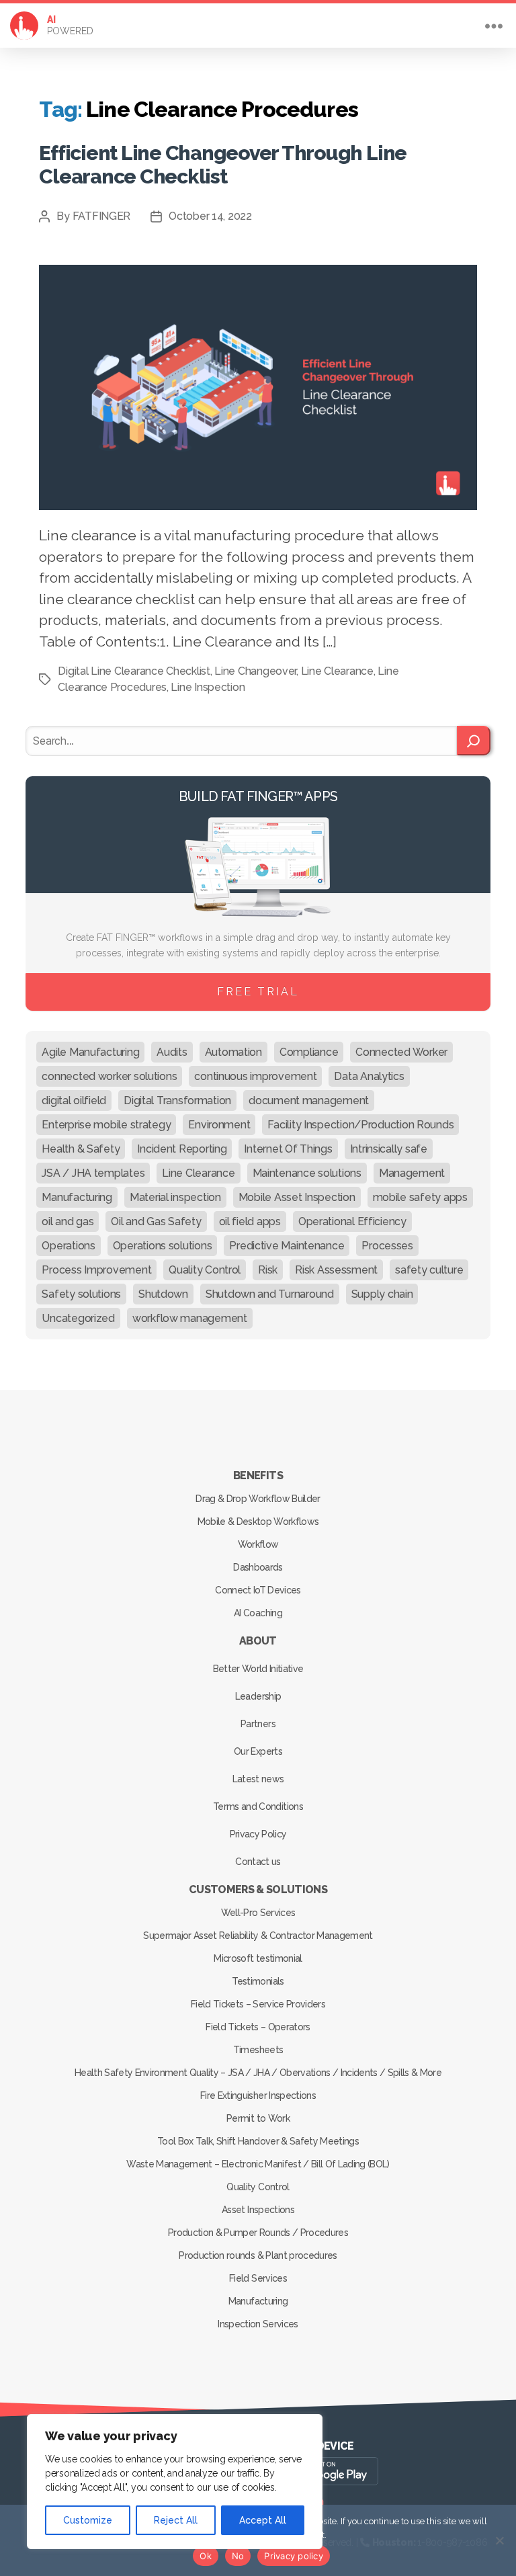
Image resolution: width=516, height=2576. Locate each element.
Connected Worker (401, 1052)
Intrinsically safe (389, 1149)
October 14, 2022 (210, 216)
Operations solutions (163, 1246)
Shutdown (163, 1294)
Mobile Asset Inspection (297, 1197)
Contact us (258, 1862)
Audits (172, 1052)
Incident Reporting (182, 1149)
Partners (258, 1724)
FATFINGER (102, 216)
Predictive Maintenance (287, 1246)
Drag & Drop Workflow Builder (258, 1499)
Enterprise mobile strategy (106, 1125)
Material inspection (175, 1197)
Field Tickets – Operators (258, 2027)
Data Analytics (369, 1076)
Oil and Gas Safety (156, 1221)
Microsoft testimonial (258, 1958)
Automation (233, 1052)
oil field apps (250, 1221)
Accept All (263, 2520)
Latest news (258, 1779)
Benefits (258, 1476)
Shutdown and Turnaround (270, 1294)
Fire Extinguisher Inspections (258, 2095)
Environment (219, 1125)
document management (309, 1100)
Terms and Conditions (258, 1806)
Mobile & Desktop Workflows (258, 1522)
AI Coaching (258, 1613)
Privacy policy (294, 2556)
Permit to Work (258, 2118)
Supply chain (382, 1294)
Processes (387, 1246)
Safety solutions (81, 1294)
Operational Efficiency (352, 1221)
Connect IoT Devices (258, 1590)
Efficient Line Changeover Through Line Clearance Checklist (223, 164)
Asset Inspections (258, 2210)
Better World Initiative (258, 1669)
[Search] (473, 741)
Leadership (258, 1696)
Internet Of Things (288, 1149)
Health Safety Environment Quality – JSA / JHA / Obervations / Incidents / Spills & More (258, 2073)
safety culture (429, 1270)
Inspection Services (258, 2324)
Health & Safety (81, 1149)
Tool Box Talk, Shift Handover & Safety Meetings (258, 2141)
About (258, 1641)
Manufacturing (77, 1197)
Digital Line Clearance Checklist (134, 671)
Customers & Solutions (258, 1889)
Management (412, 1173)
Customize (88, 2520)
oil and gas (68, 1221)
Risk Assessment (336, 1270)
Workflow (258, 1544)
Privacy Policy (258, 1834)
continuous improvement (255, 1076)
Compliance (309, 1052)
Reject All (176, 2520)
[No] (499, 2540)
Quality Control (205, 1270)
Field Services (258, 2278)
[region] (175, 2482)
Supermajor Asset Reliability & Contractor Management (258, 1936)
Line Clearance (337, 671)
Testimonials (258, 1981)
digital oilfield (74, 1100)
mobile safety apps (420, 1197)
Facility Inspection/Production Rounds (360, 1125)
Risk (268, 1270)
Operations (68, 1246)
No (238, 2556)
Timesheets (258, 2050)
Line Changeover (255, 671)
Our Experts (258, 1751)
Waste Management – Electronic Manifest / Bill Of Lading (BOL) (258, 2164)
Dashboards (258, 1567)
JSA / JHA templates (93, 1173)
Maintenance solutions (307, 1173)
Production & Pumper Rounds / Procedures (258, 2233)
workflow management (190, 1318)
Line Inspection (208, 687)
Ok (206, 2556)
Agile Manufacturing (90, 1052)
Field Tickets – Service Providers (258, 2004)
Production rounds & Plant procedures (258, 2255)
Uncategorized (78, 1318)
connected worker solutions (109, 1076)
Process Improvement (96, 1270)
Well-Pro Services (258, 1913)
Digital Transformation (177, 1100)
